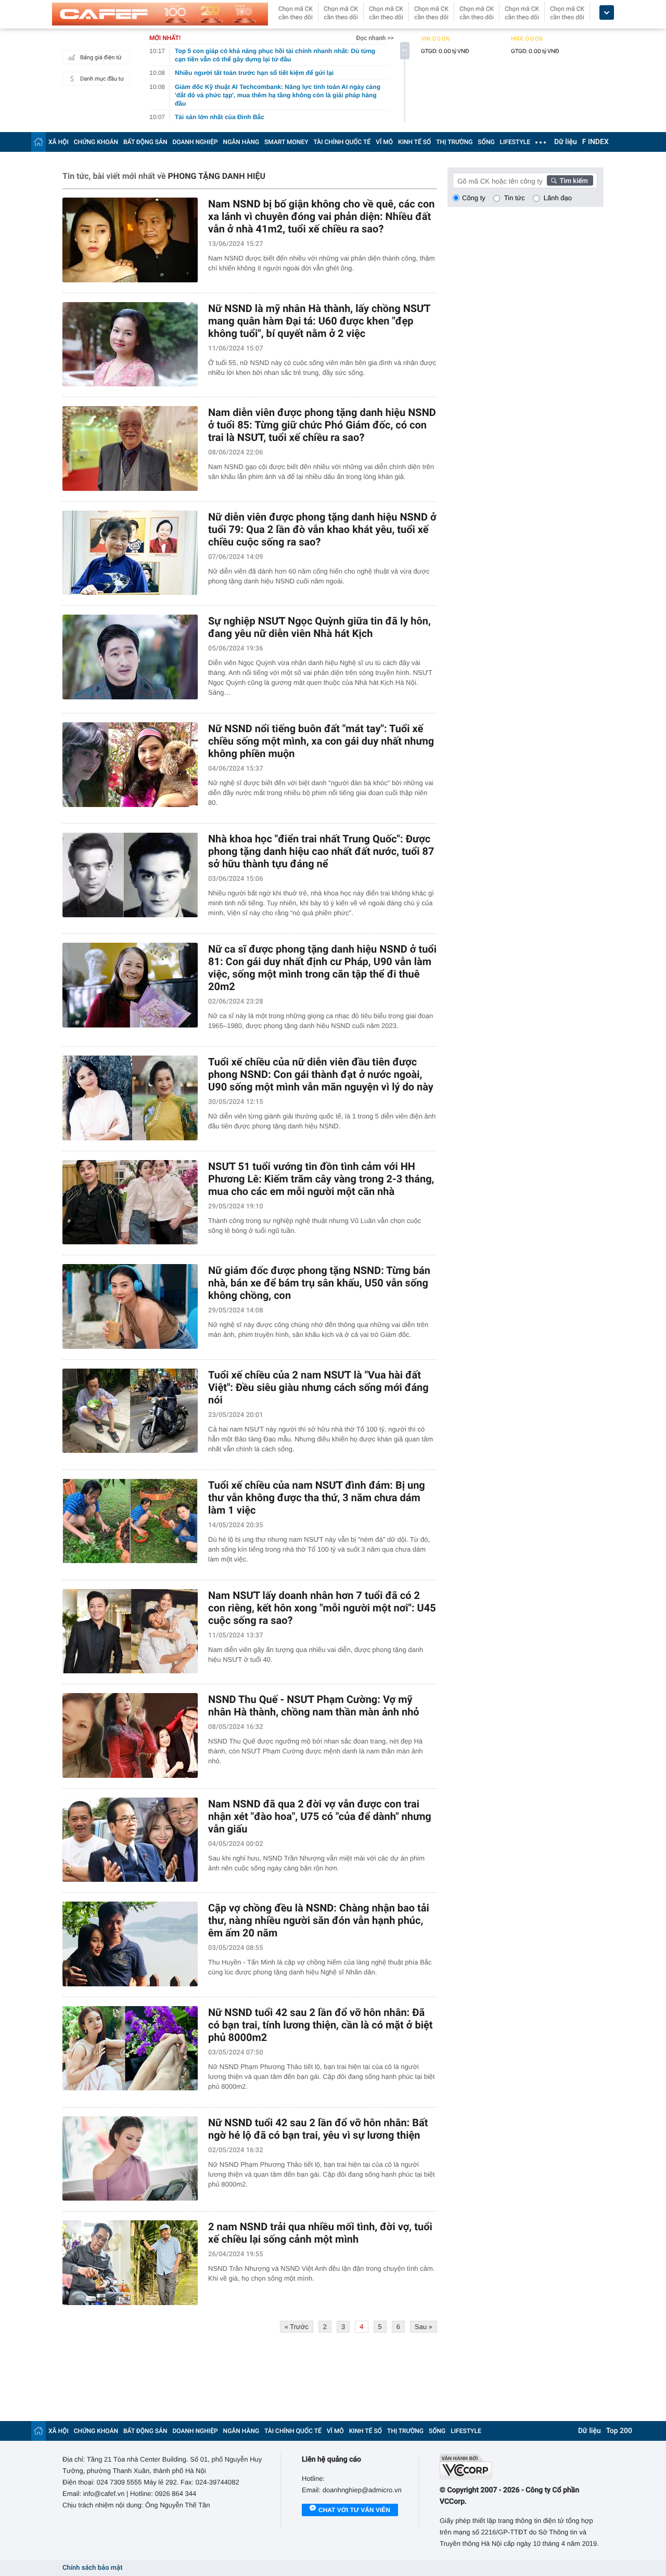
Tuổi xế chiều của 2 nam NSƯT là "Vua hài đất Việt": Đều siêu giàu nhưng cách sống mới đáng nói (318, 1387)
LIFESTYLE (515, 142)
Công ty (474, 198)
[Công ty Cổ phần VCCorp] (522, 2467)
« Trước (297, 2327)
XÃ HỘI (59, 142)
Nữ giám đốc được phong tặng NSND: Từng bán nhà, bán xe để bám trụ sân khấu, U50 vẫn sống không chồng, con (319, 1283)
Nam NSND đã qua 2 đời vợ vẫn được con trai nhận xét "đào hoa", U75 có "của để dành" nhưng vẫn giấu (320, 1816)
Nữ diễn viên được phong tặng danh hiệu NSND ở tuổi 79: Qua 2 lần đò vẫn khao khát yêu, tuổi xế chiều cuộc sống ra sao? (322, 529)
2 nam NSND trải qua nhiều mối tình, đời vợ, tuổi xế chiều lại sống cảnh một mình (320, 2233)
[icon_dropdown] (607, 13)
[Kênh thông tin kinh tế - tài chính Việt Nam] (160, 14)
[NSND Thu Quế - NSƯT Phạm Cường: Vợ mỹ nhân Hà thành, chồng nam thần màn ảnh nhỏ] (130, 1735)
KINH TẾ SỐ (414, 142)
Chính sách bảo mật (92, 2568)
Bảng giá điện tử (101, 57)
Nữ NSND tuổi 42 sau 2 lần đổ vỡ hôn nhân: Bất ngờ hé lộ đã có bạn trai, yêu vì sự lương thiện (318, 2129)
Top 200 (619, 2431)
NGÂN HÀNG (241, 142)
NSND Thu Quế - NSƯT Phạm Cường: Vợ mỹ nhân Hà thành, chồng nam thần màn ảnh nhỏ (314, 1706)
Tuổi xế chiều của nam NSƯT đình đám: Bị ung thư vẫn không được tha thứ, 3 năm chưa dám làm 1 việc (317, 1498)
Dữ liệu (566, 142)
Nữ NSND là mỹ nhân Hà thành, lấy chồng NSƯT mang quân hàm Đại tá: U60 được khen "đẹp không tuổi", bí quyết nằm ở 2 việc (319, 321)
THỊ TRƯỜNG (454, 142)
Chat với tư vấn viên (354, 2510)
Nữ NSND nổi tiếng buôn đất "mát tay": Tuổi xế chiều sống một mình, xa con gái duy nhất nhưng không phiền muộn (321, 741)
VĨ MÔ (384, 142)
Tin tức (515, 198)
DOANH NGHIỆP (195, 142)
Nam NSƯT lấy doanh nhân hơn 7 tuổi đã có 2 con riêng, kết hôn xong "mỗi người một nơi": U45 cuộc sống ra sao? (322, 1608)
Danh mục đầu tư (102, 79)
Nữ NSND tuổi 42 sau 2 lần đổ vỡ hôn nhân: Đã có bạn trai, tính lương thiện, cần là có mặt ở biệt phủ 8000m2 (321, 2025)
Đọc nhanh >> (375, 38)
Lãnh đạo (558, 198)
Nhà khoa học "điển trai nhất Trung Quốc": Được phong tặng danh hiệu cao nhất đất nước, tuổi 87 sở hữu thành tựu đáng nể (321, 851)
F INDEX (595, 142)
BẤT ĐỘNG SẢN (145, 142)
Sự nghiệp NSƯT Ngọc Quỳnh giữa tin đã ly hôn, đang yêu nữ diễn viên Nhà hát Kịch (319, 627)
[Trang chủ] (39, 142)
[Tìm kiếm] (570, 180)
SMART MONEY (286, 142)
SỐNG (486, 142)
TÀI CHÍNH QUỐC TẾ (342, 142)
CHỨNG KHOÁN (96, 142)
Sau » (424, 2327)
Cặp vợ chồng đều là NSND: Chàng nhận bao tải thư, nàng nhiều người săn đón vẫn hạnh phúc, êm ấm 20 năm (319, 1920)
